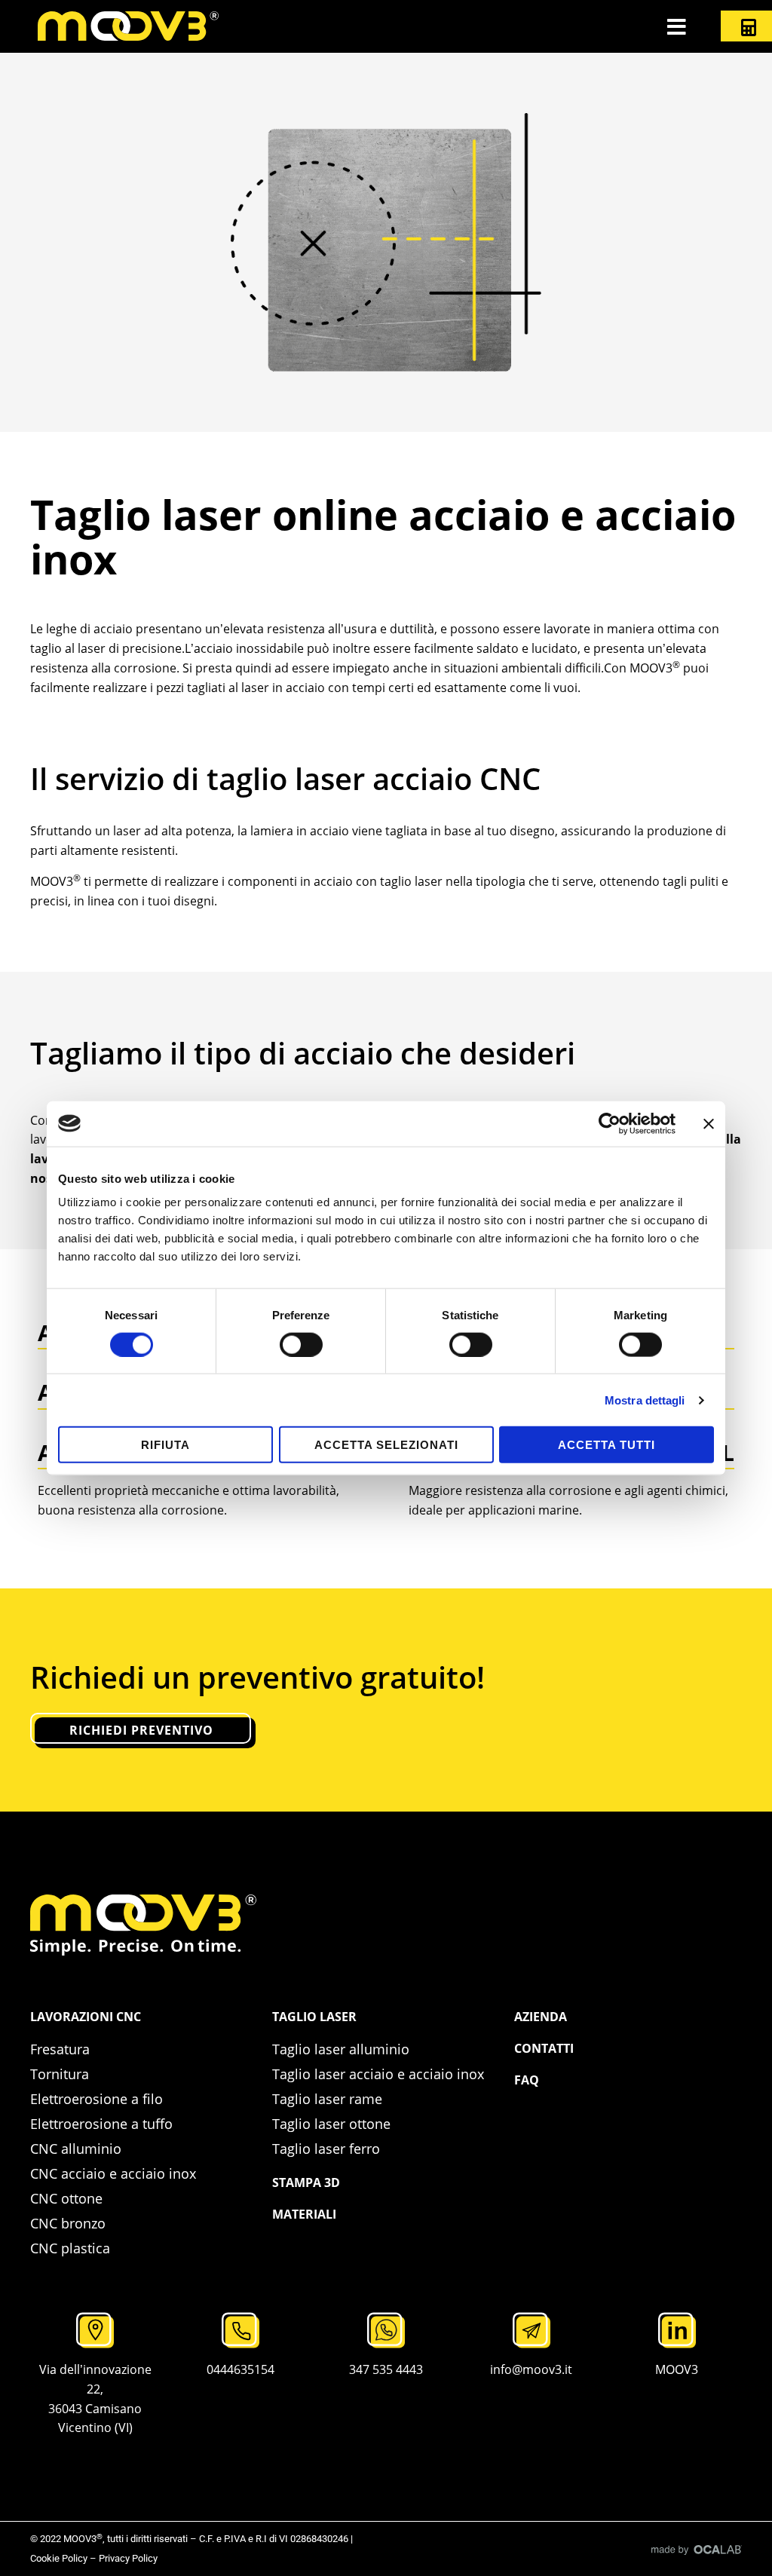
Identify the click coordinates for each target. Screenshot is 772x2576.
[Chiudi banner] (709, 1123)
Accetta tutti (607, 1445)
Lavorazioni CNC (86, 2017)
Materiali (304, 2214)
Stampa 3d (306, 2182)
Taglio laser (314, 2017)
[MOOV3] (677, 2330)
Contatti (544, 2048)
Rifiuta (165, 1445)
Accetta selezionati (386, 1445)
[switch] (301, 1344)
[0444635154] (240, 2330)
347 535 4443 (386, 2369)
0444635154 (240, 2369)
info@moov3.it (531, 2369)
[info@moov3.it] (532, 2330)
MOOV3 (677, 2369)
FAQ (527, 2080)
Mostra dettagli (645, 1400)
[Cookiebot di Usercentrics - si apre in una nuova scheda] (610, 1123)
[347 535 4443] (386, 2330)
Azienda (541, 2017)
